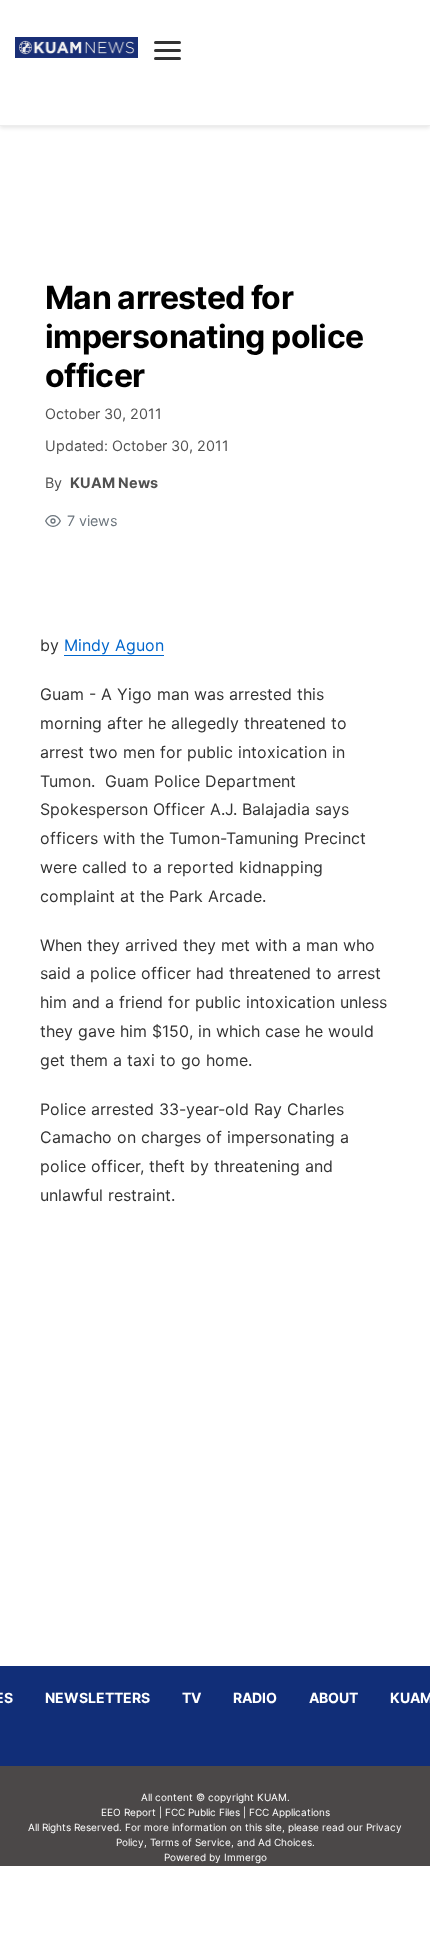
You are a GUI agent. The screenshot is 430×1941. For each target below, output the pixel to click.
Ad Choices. (286, 1842)
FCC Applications (289, 1812)
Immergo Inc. (245, 1903)
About (333, 1697)
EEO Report (128, 1812)
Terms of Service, (192, 1842)
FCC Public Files (202, 1812)
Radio (255, 1697)
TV (191, 1697)
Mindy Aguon (114, 645)
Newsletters (97, 1697)
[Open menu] (167, 50)
